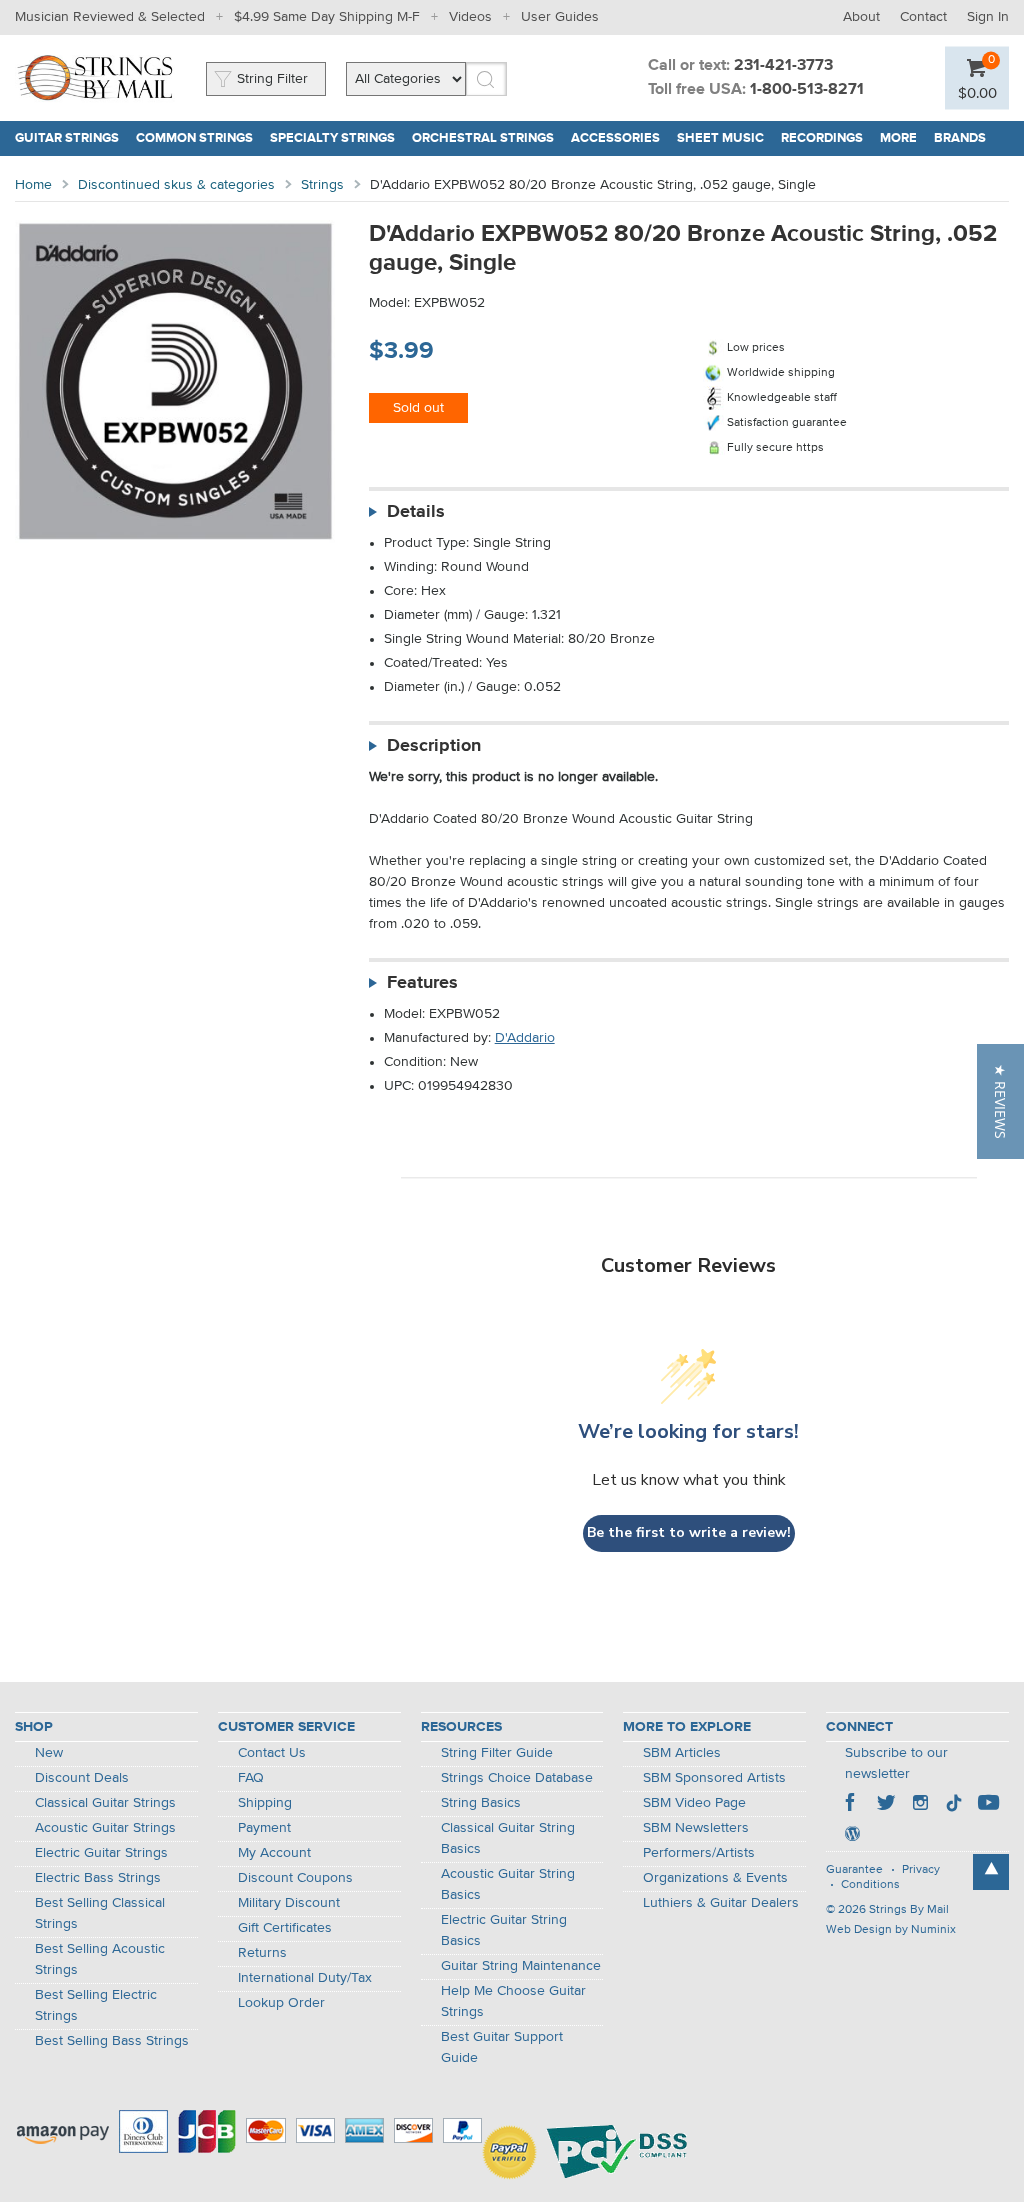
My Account (274, 1853)
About (861, 17)
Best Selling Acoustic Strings (100, 1959)
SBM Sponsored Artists (714, 1778)
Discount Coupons (295, 1878)
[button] (1000, 1101)
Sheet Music (720, 138)
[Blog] (852, 1836)
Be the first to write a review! (689, 1532)
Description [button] (434, 746)
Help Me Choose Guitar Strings (513, 2001)
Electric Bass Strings (98, 1878)
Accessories (615, 138)
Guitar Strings (67, 138)
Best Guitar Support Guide (502, 2047)
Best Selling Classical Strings (100, 1913)
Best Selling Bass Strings (112, 2041)
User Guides (560, 17)
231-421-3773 (783, 66)
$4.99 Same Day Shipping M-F (327, 17)
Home (33, 185)
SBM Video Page (694, 1803)
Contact (923, 17)
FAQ (251, 1778)
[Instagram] (920, 1805)
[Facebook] (852, 1805)
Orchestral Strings (483, 138)
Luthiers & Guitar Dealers (721, 1903)
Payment (264, 1828)
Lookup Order (281, 2003)
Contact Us (272, 1753)
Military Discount (289, 1903)
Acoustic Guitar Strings (105, 1828)
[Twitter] (886, 1805)
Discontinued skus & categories (176, 185)
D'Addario (525, 1038)
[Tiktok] (954, 1805)
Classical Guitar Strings (105, 1803)
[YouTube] (988, 1805)
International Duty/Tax (305, 1978)
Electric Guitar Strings (101, 1853)
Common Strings (194, 138)
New (49, 1753)
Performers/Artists (699, 1853)
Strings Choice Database (517, 1778)
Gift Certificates (285, 1928)
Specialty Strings (332, 138)
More (898, 138)
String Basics (481, 1803)
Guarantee (854, 1870)
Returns (262, 1953)
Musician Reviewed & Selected (110, 17)
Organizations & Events (715, 1878)
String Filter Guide (497, 1753)
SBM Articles (682, 1753)
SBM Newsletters (696, 1828)
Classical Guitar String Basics (508, 1838)
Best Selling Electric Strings (96, 2005)
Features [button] (422, 983)
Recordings (822, 138)
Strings (322, 185)
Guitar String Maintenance (521, 1966)
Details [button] (416, 512)
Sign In (988, 17)
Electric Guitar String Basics (504, 1930)
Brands (960, 138)
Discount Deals (82, 1778)
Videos (470, 17)
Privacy (921, 1870)
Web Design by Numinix (891, 1930)
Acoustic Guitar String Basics (508, 1884)
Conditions (870, 1885)
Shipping (265, 1803)
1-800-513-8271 (807, 90)
